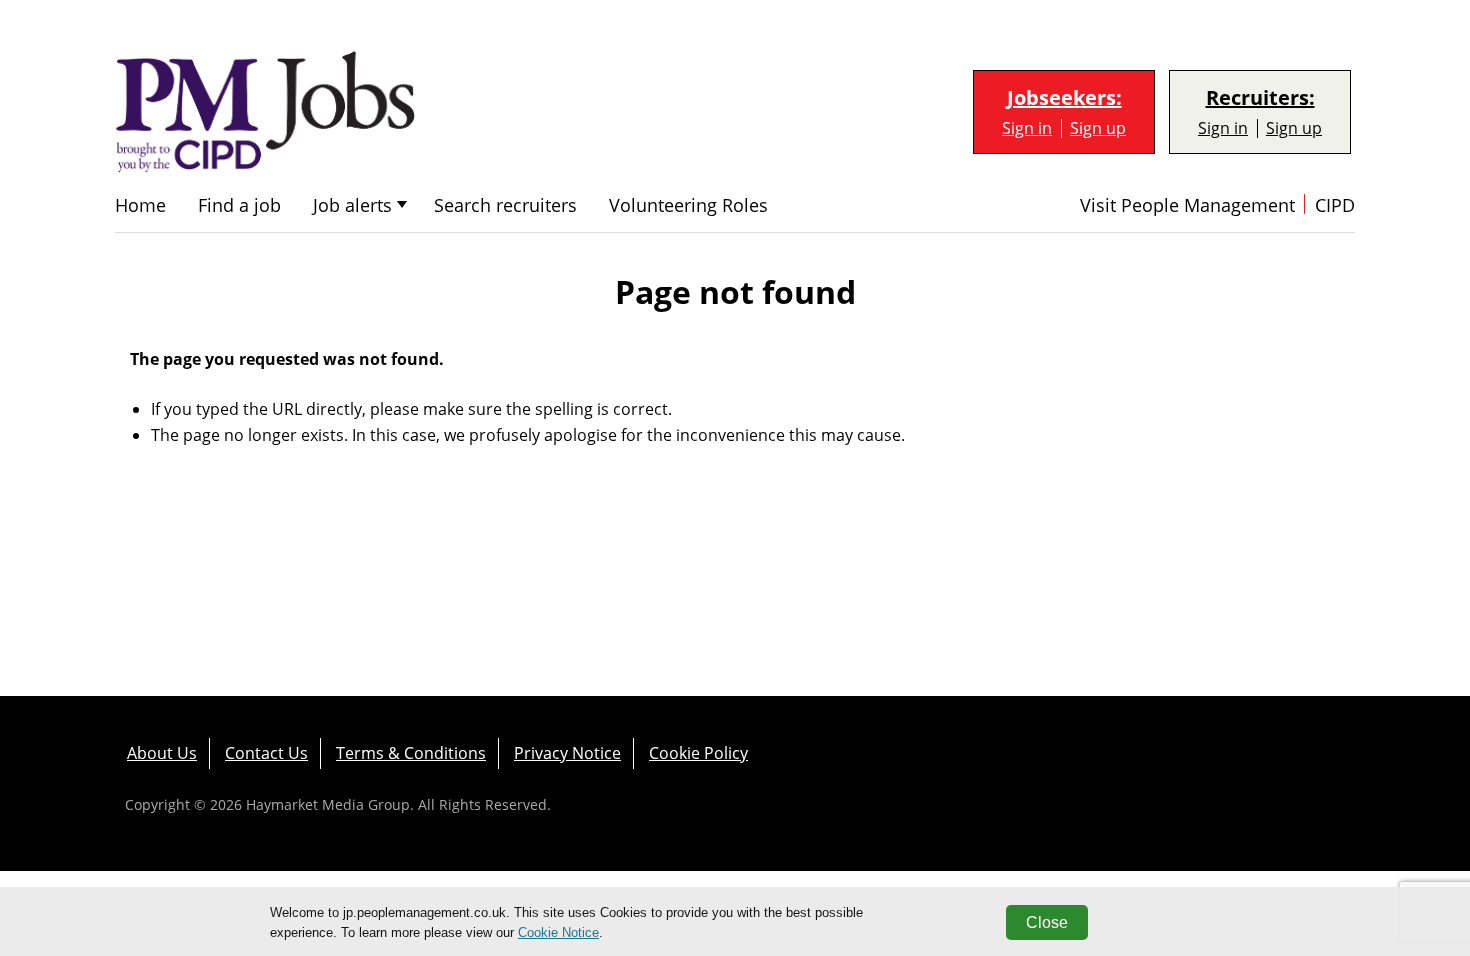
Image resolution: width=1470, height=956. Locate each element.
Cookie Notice (558, 932)
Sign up (1098, 128)
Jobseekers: (1064, 98)
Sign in (1027, 128)
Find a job (239, 205)
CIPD (1335, 205)
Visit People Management (1187, 205)
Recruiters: (1260, 98)
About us (162, 753)
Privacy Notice (567, 753)
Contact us (266, 753)
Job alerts (352, 205)
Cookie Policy (698, 753)
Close (1047, 922)
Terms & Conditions (411, 753)
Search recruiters (505, 205)
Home (140, 205)
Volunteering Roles (688, 205)
